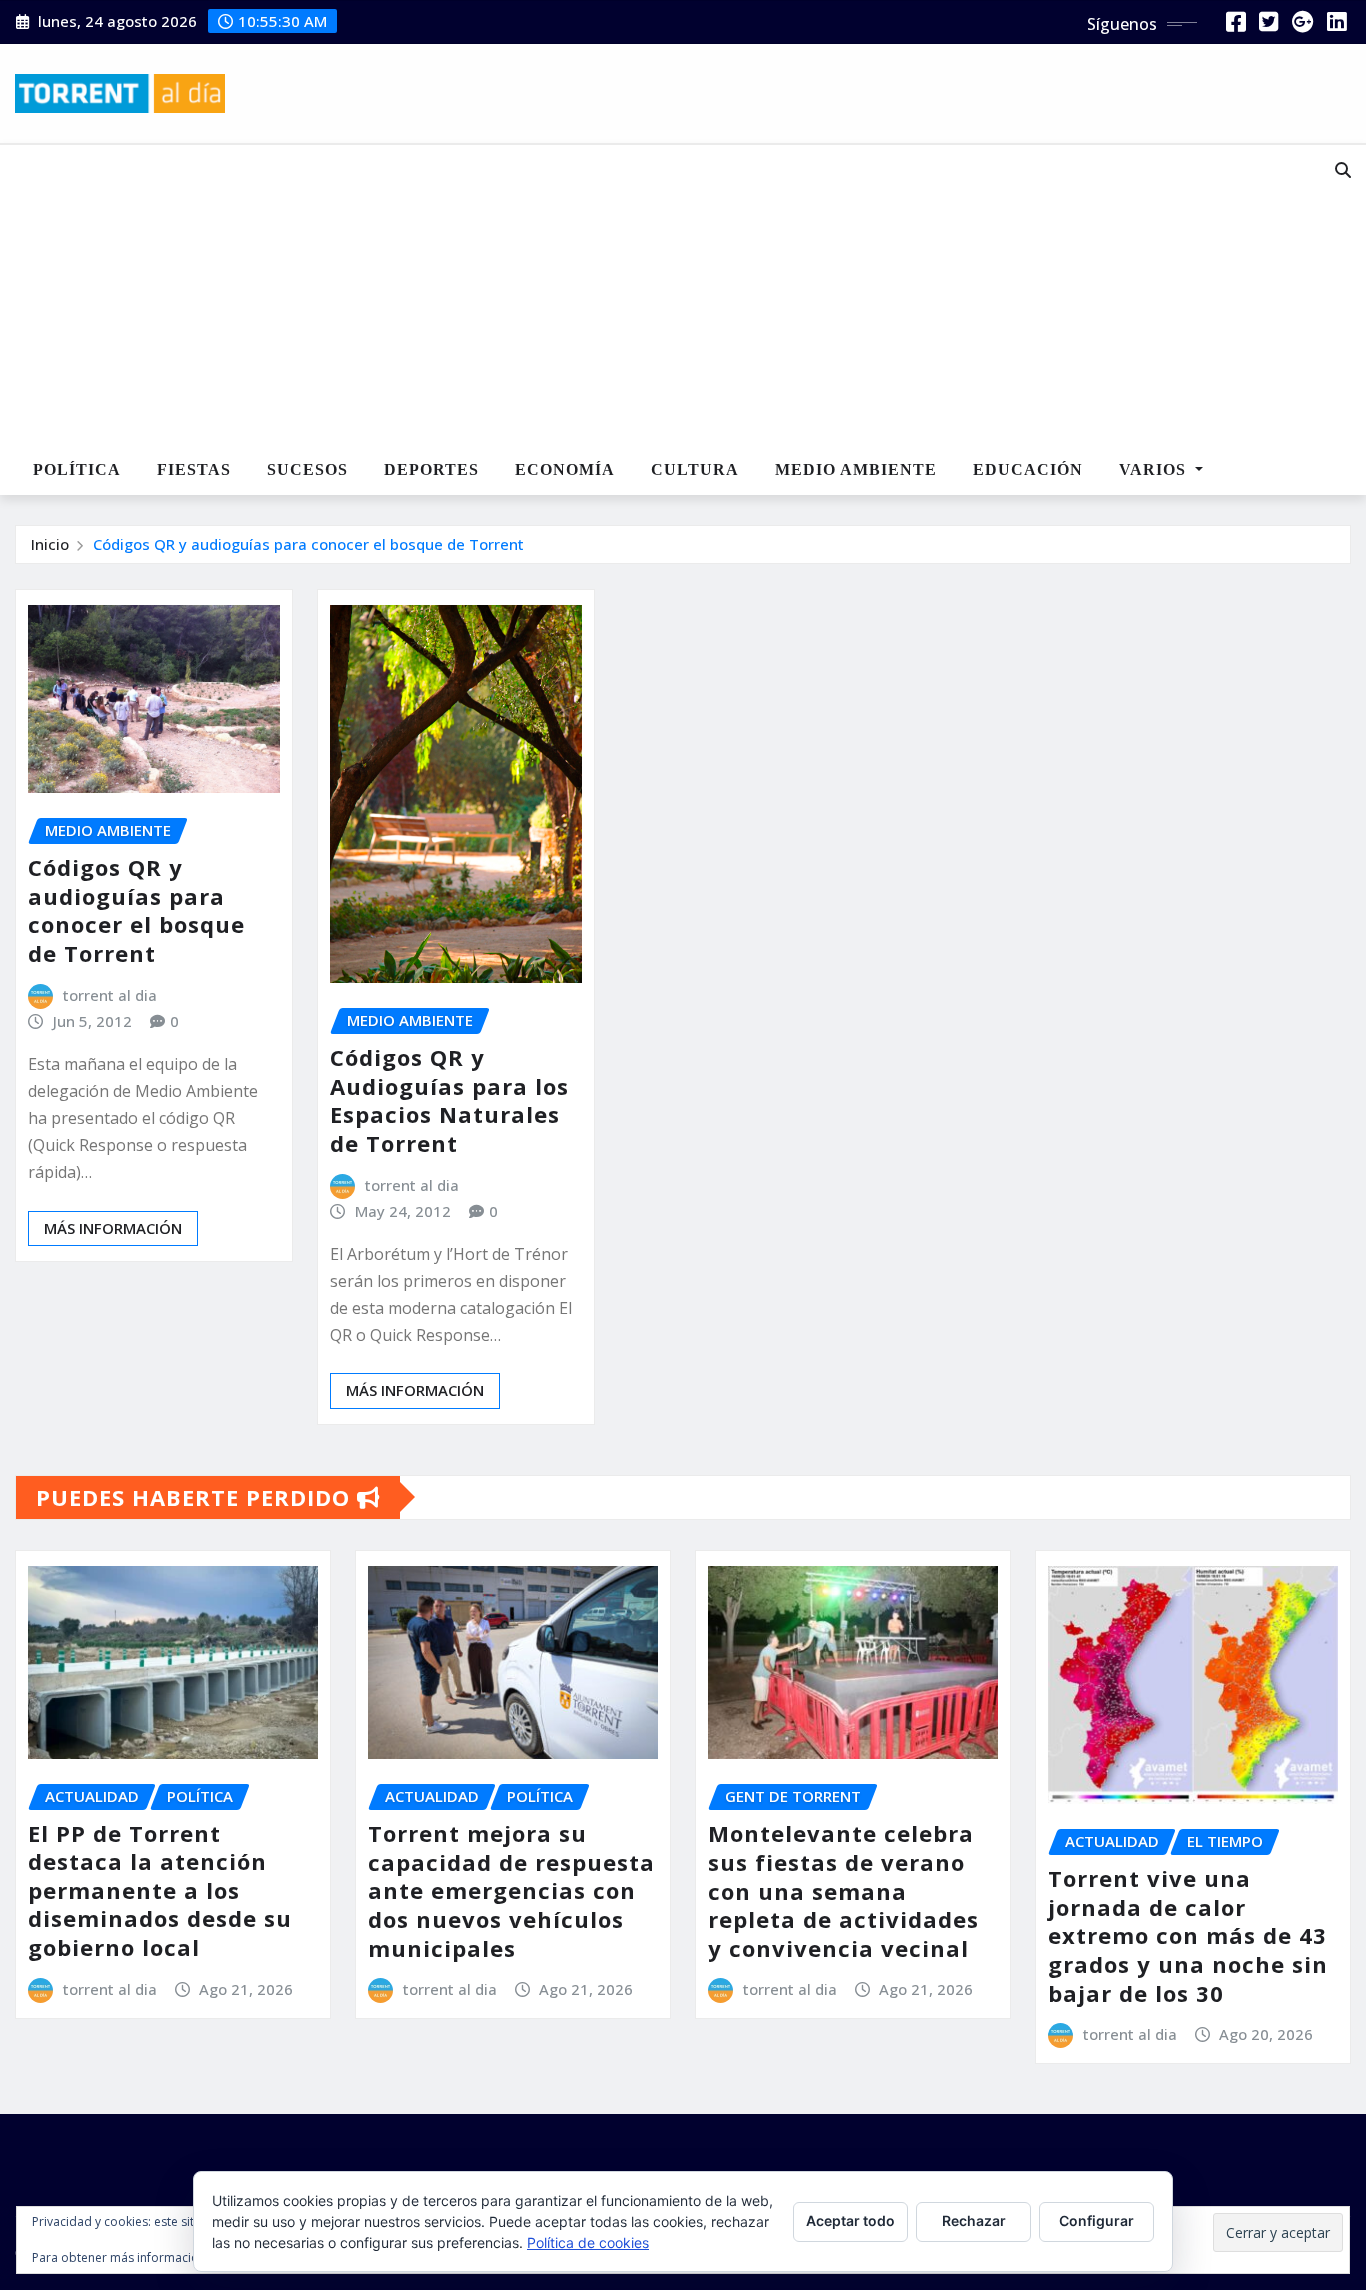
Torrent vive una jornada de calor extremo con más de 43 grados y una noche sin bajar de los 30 (1188, 1935)
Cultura (695, 469)
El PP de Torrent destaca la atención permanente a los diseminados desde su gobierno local (160, 1890)
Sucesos (307, 469)
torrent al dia (110, 995)
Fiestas (194, 469)
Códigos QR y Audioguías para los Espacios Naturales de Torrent (449, 1100)
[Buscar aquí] (1343, 170)
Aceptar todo (850, 2220)
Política (77, 469)
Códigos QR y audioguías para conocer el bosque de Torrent (308, 544)
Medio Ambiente (856, 469)
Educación (1028, 469)
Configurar (1096, 2220)
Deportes (431, 469)
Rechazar (974, 2220)
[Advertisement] (626, 296)
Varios (1155, 469)
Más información (113, 1228)
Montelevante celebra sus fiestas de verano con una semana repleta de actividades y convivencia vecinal (843, 1890)
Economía (565, 469)
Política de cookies (588, 2242)
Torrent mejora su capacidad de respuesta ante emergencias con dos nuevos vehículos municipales (511, 1890)
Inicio (50, 544)
